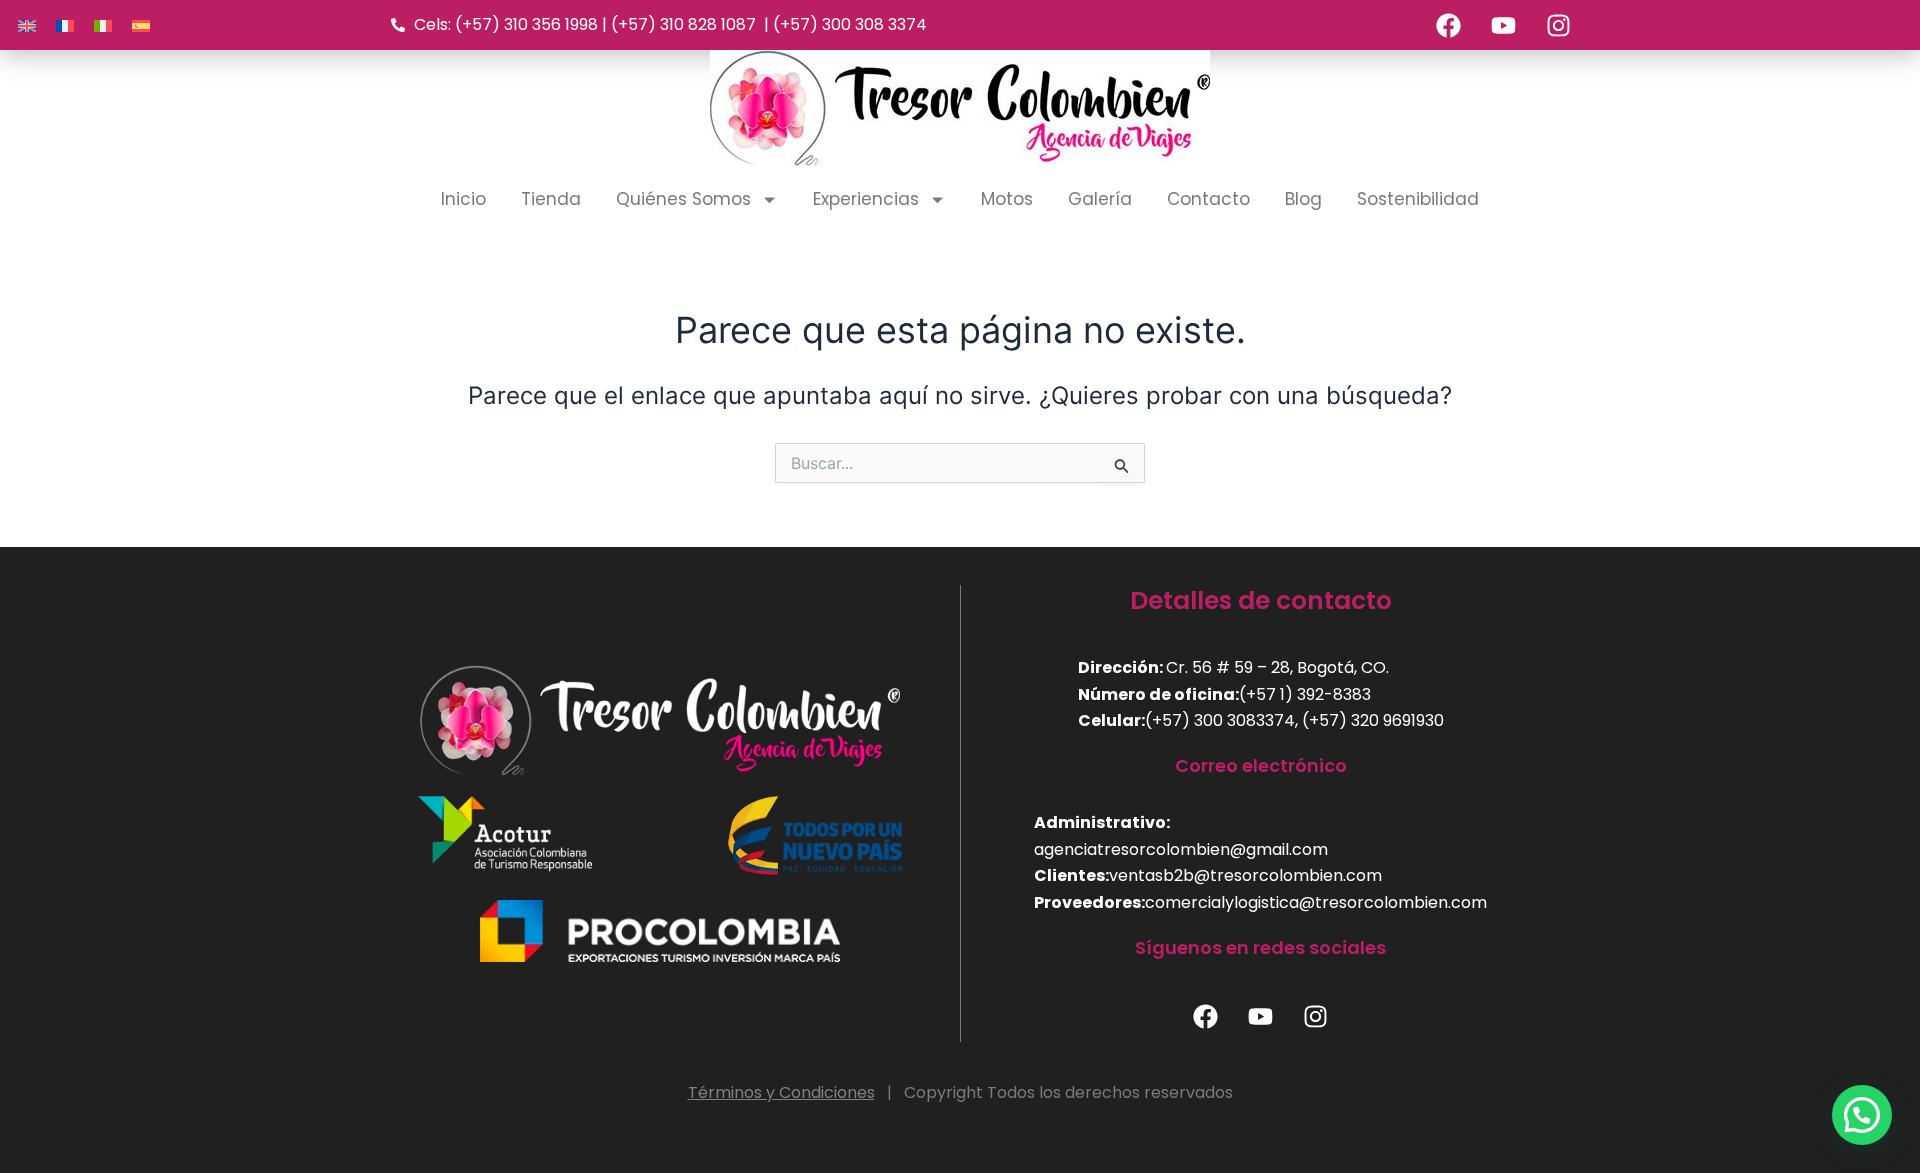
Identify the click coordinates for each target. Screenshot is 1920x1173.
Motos (1007, 199)
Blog (1303, 199)
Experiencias (866, 199)
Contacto (1208, 199)
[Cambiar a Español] (141, 25)
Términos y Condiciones (781, 1092)
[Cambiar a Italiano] (103, 25)
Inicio (463, 199)
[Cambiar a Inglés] (27, 25)
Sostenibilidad (1418, 199)
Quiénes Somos (683, 199)
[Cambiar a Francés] (65, 25)
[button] (1862, 1115)
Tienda (551, 199)
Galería (1100, 199)
